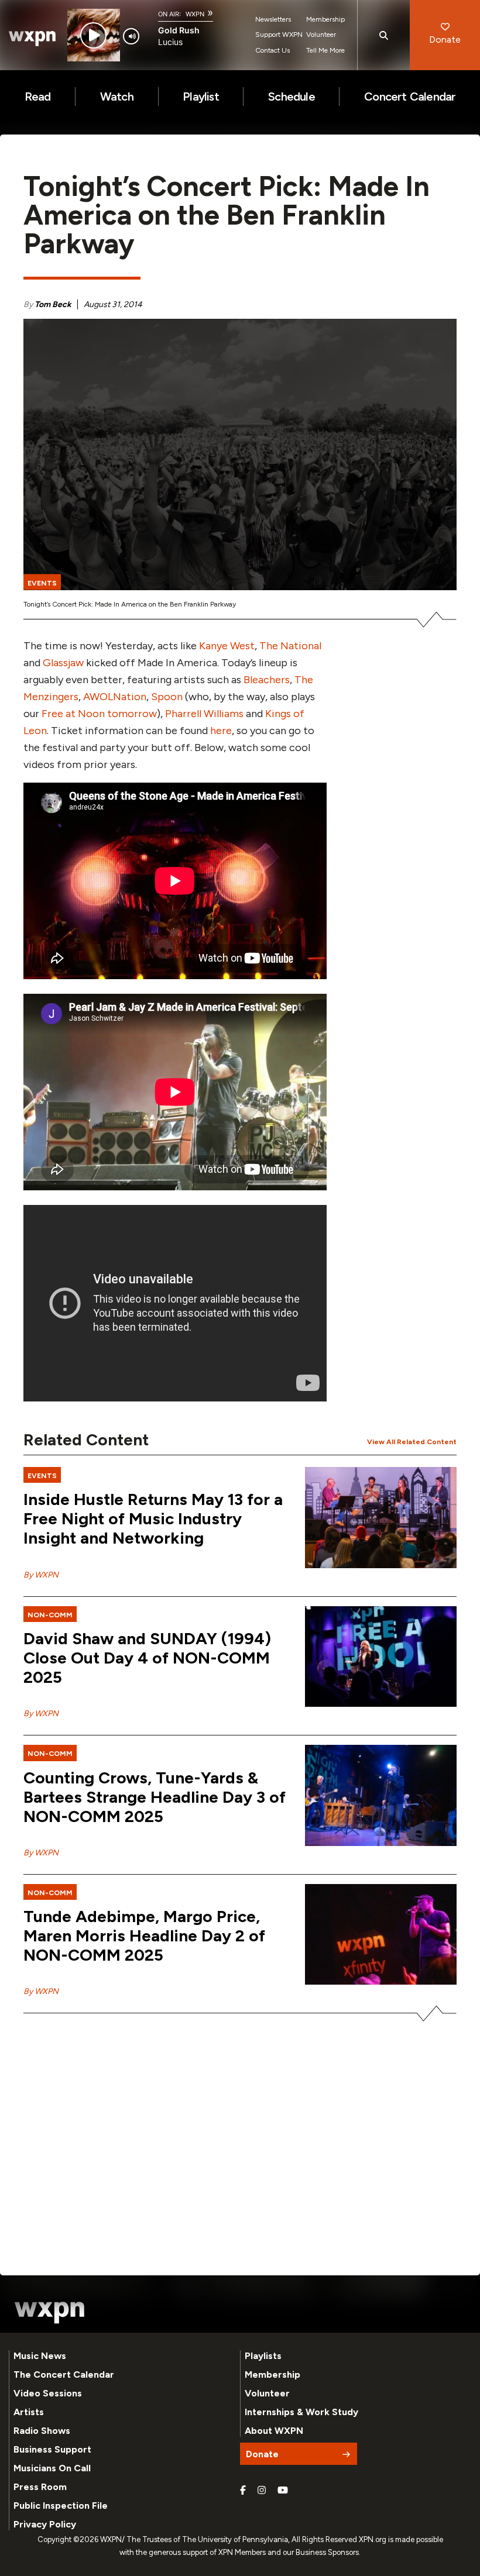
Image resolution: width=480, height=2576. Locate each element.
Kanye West (227, 646)
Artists (29, 2412)
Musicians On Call (52, 2468)
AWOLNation (115, 697)
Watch (117, 97)
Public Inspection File (61, 2506)
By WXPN (41, 1575)
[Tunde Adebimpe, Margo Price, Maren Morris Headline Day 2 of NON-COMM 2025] (381, 1935)
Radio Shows (42, 2431)
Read (38, 97)
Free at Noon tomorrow (99, 714)
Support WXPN (279, 35)
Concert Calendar (410, 97)
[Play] (93, 35)
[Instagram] (262, 2491)
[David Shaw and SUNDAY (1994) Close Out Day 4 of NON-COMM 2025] (381, 1657)
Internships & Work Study (301, 2412)
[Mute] (131, 36)
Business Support (52, 2449)
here (221, 731)
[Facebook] (243, 2491)
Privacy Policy (45, 2524)
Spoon (167, 697)
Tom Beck (53, 304)
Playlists (263, 2356)
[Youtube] (283, 2491)
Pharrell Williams (204, 714)
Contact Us (272, 50)
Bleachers (267, 680)
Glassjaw (63, 663)
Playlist (201, 97)
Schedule (292, 97)
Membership (325, 19)
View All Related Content (412, 1442)
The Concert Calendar (64, 2374)
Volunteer (321, 35)
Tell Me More (325, 50)
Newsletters (273, 19)
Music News (40, 2356)
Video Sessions (48, 2393)
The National (290, 646)
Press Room (40, 2487)
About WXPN (274, 2431)
